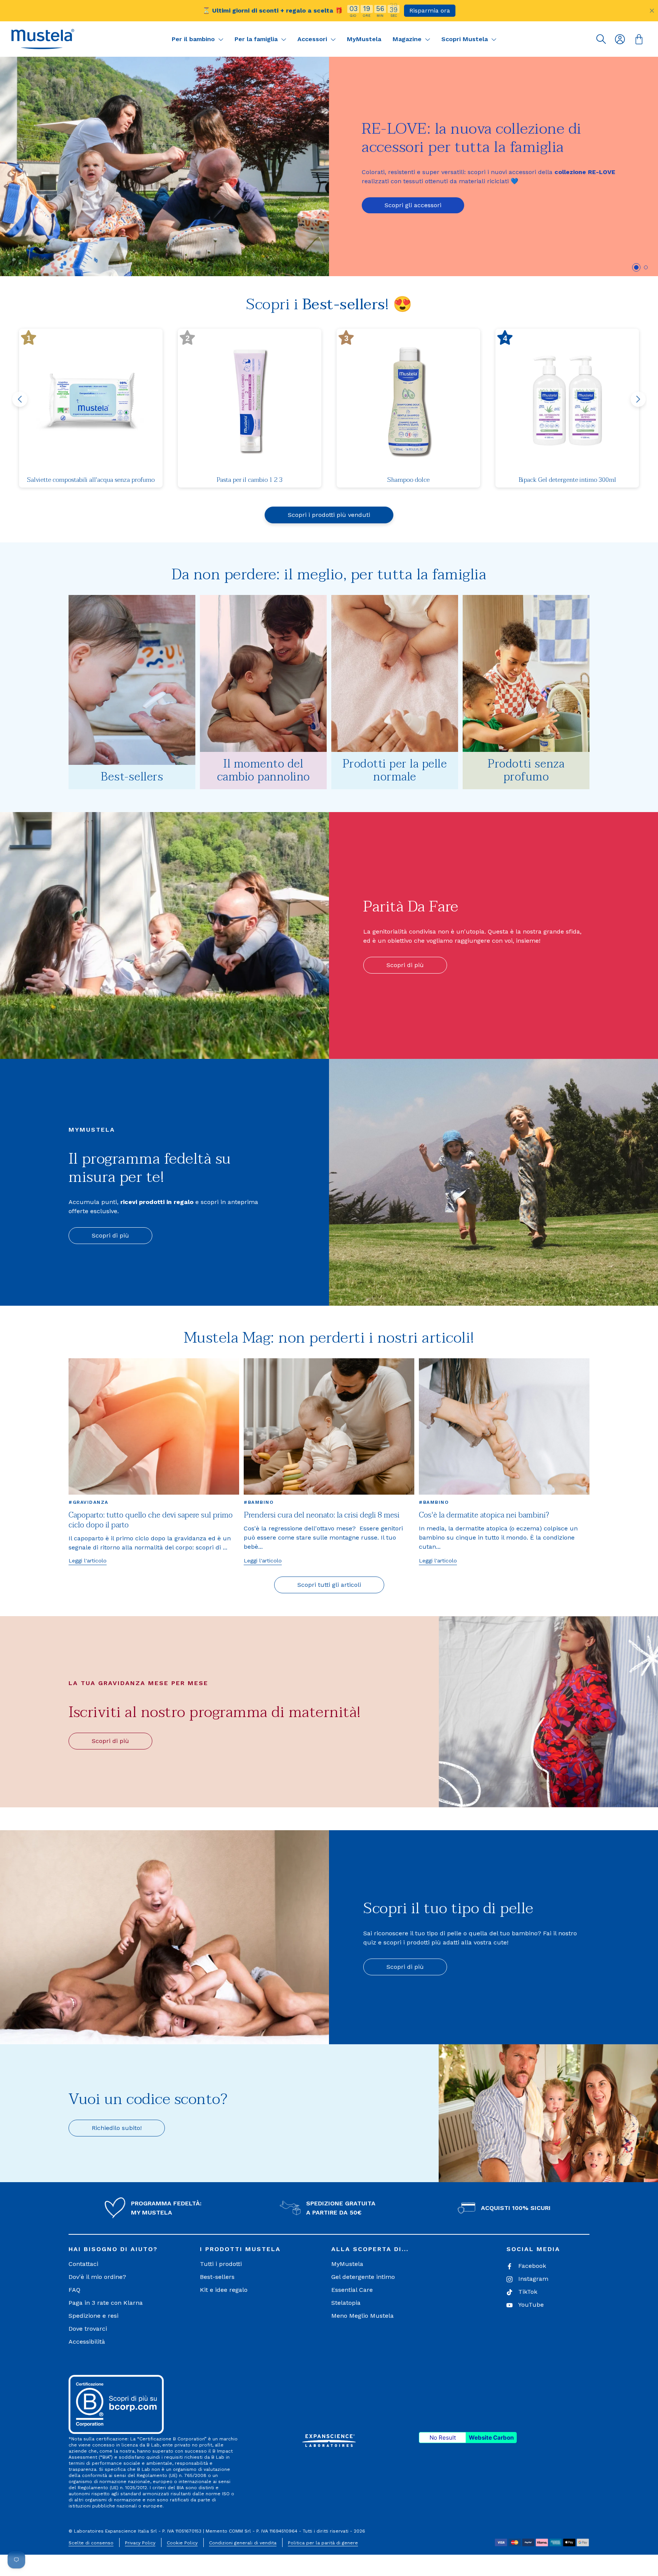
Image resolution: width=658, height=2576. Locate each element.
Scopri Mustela (466, 39)
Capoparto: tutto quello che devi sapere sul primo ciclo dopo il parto (151, 1520)
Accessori (313, 39)
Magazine (408, 39)
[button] (43, 39)
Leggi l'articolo (88, 1561)
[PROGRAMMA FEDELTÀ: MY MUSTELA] (115, 2208)
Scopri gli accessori (413, 205)
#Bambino (259, 1502)
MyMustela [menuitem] (347, 2264)
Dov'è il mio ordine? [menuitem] (97, 2277)
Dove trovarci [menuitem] (88, 2329)
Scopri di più (405, 965)
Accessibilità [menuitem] (87, 2342)
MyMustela (364, 39)
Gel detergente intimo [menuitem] (363, 2277)
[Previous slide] (20, 399)
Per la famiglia (257, 39)
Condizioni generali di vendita (243, 2543)
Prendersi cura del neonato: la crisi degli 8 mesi (322, 1515)
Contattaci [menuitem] (83, 2264)
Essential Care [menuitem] (352, 2290)
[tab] (636, 267)
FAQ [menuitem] (74, 2290)
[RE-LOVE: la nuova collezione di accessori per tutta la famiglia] (164, 166)
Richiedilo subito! (117, 2128)
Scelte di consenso (91, 2543)
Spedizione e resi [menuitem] (93, 2316)
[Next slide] (638, 399)
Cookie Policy (182, 2543)
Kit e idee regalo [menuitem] (224, 2290)
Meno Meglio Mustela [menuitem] (363, 2316)
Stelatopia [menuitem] (346, 2303)
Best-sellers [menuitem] (217, 2277)
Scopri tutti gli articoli (329, 1585)
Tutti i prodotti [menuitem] (221, 2264)
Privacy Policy (140, 2543)
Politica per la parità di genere (323, 2543)
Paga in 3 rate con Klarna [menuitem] (106, 2303)
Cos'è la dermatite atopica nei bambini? (484, 1515)
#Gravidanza (89, 1502)
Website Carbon (491, 2438)
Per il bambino (194, 39)
